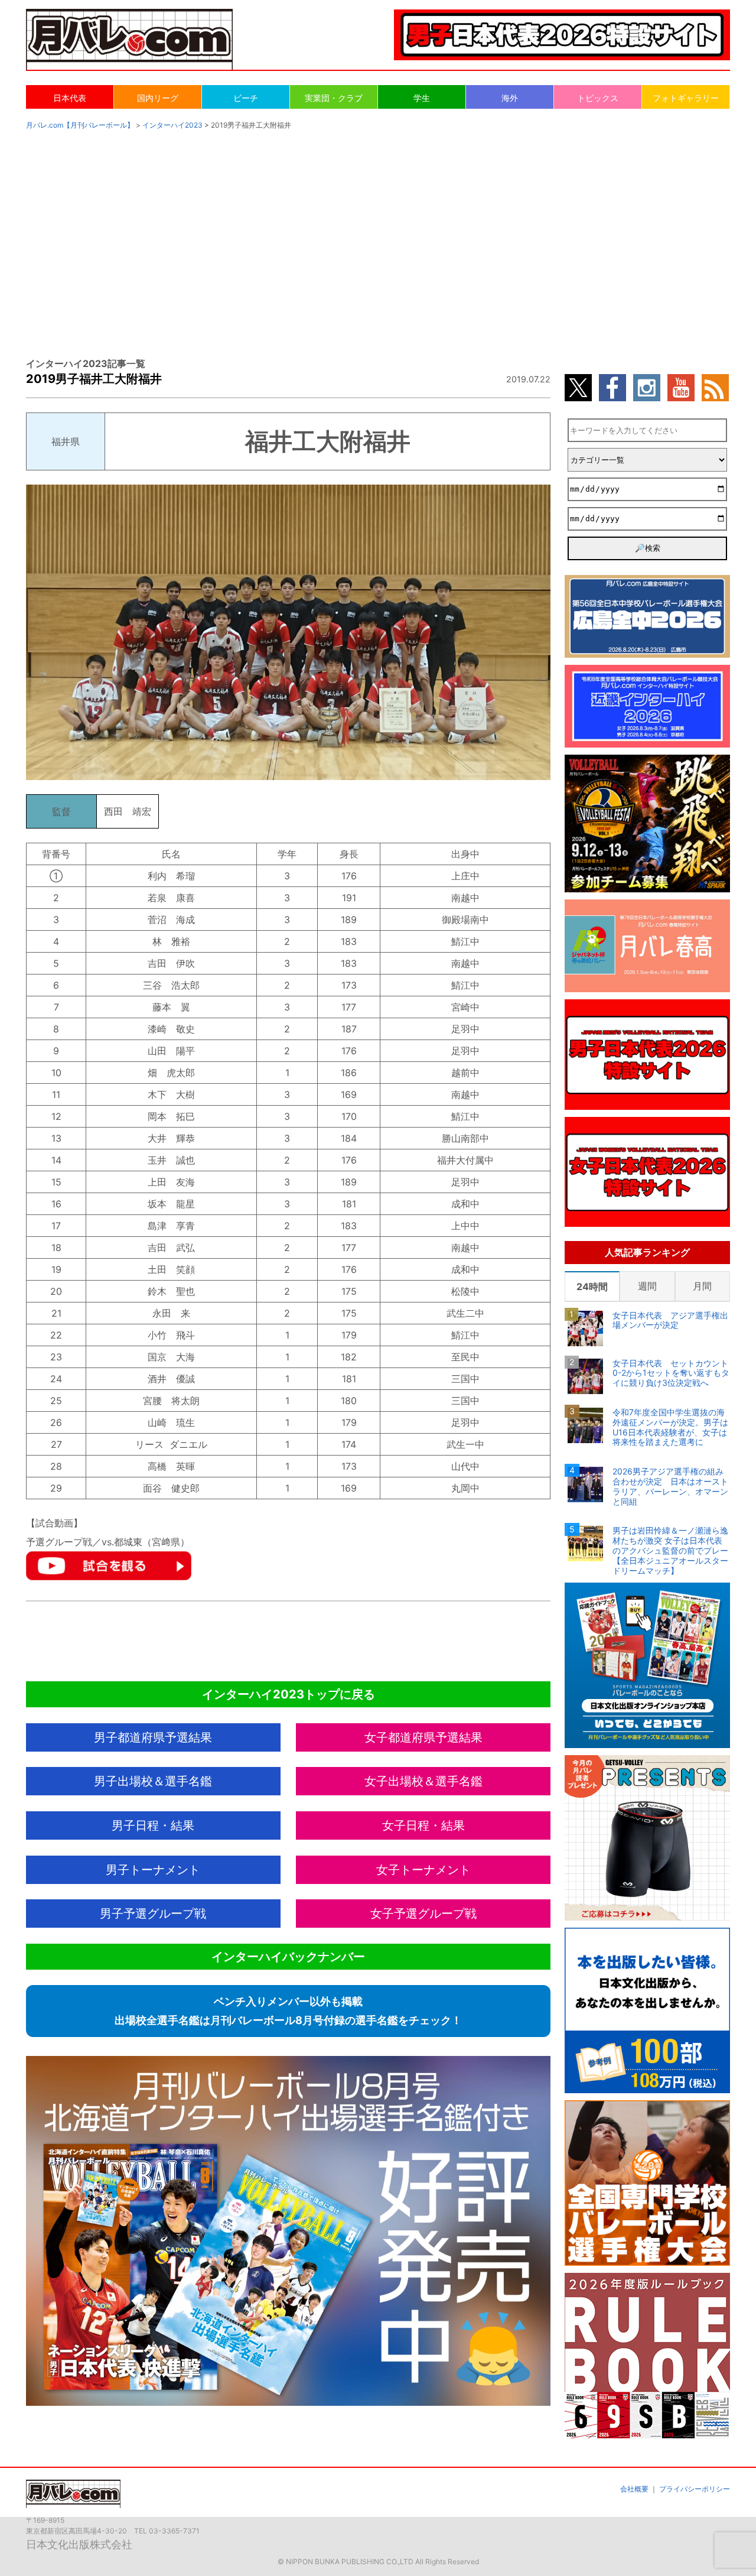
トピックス (598, 98)
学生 (422, 98)
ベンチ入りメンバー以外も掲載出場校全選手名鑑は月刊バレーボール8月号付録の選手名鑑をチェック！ (288, 2011)
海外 (510, 98)
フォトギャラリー (686, 98)
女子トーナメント (423, 1870)
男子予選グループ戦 (153, 1914)
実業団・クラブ (334, 98)
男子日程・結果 (153, 1825)
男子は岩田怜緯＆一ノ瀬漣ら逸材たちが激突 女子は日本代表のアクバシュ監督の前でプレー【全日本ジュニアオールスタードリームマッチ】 (670, 1550)
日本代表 (70, 98)
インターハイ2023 (172, 125)
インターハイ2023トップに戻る (289, 1694)
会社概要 (634, 2489)
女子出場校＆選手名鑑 (423, 1781)
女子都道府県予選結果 (423, 1737)
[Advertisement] (378, 232)
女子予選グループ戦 (423, 1914)
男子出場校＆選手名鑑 (153, 1781)
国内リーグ (158, 98)
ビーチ (246, 98)
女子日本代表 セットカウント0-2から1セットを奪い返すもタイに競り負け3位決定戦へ (671, 1373)
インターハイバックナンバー (288, 1957)
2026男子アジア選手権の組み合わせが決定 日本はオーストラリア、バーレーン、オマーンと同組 (670, 1486)
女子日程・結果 (423, 1825)
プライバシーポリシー (695, 2489)
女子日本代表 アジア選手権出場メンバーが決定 (670, 1321)
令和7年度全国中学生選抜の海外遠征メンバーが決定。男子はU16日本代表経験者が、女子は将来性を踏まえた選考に (670, 1427)
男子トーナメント (153, 1870)
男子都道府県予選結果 (153, 1737)
